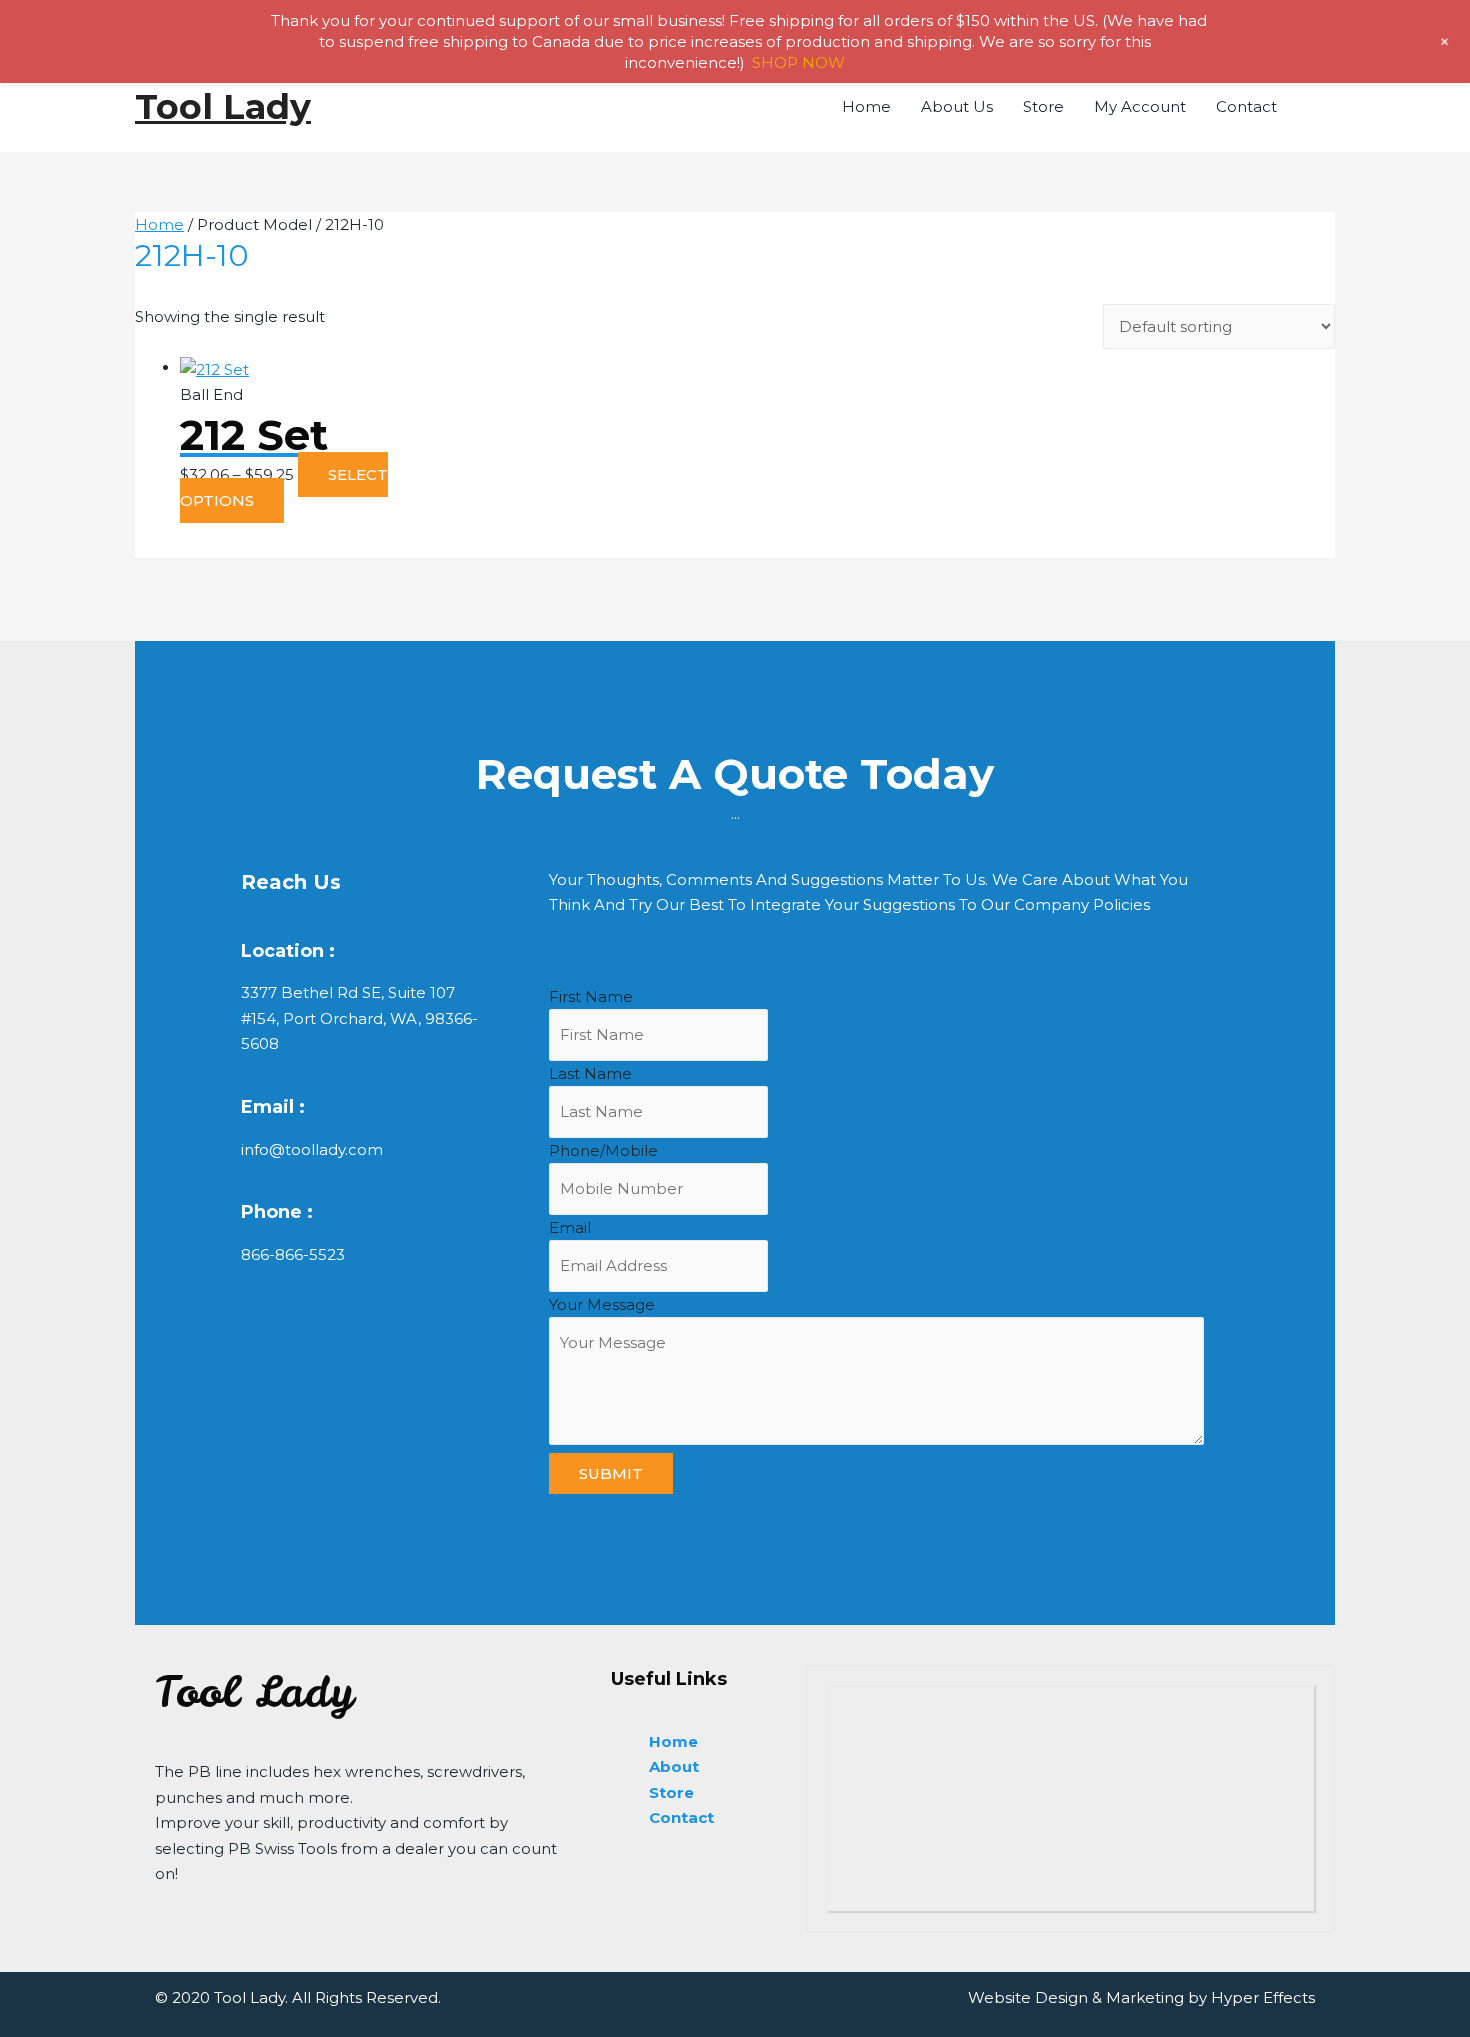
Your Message (602, 1304)
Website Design (1028, 1997)
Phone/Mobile (603, 1150)
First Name (591, 996)
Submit (611, 1473)
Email (570, 1227)
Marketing (1145, 1997)
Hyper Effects (1263, 1997)
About (674, 1766)
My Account (1140, 106)
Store (1043, 106)
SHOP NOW (798, 62)
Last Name (590, 1073)
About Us (957, 106)
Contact (1246, 106)
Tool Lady (223, 106)
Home (866, 106)
